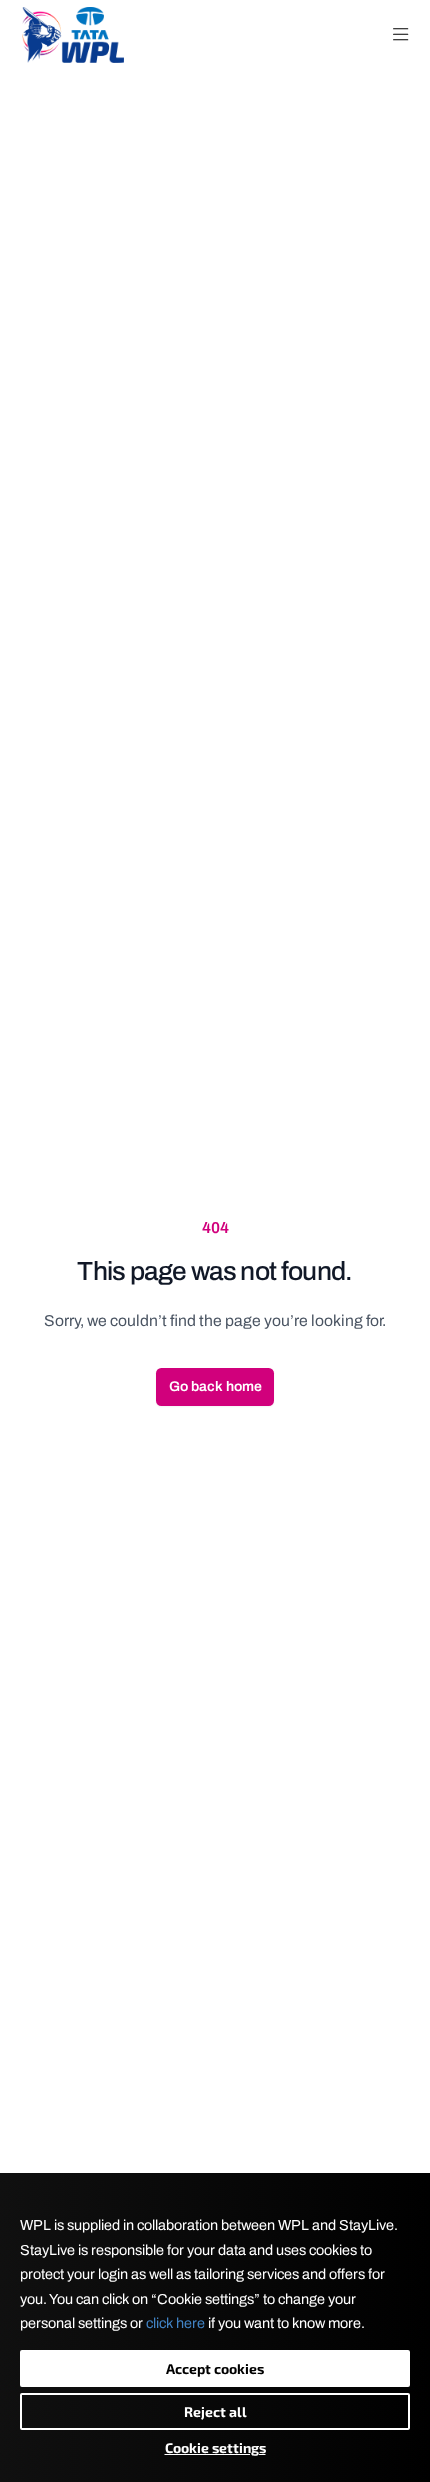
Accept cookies (215, 2368)
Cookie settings (215, 2447)
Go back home (215, 1386)
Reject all (215, 2411)
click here (175, 2323)
